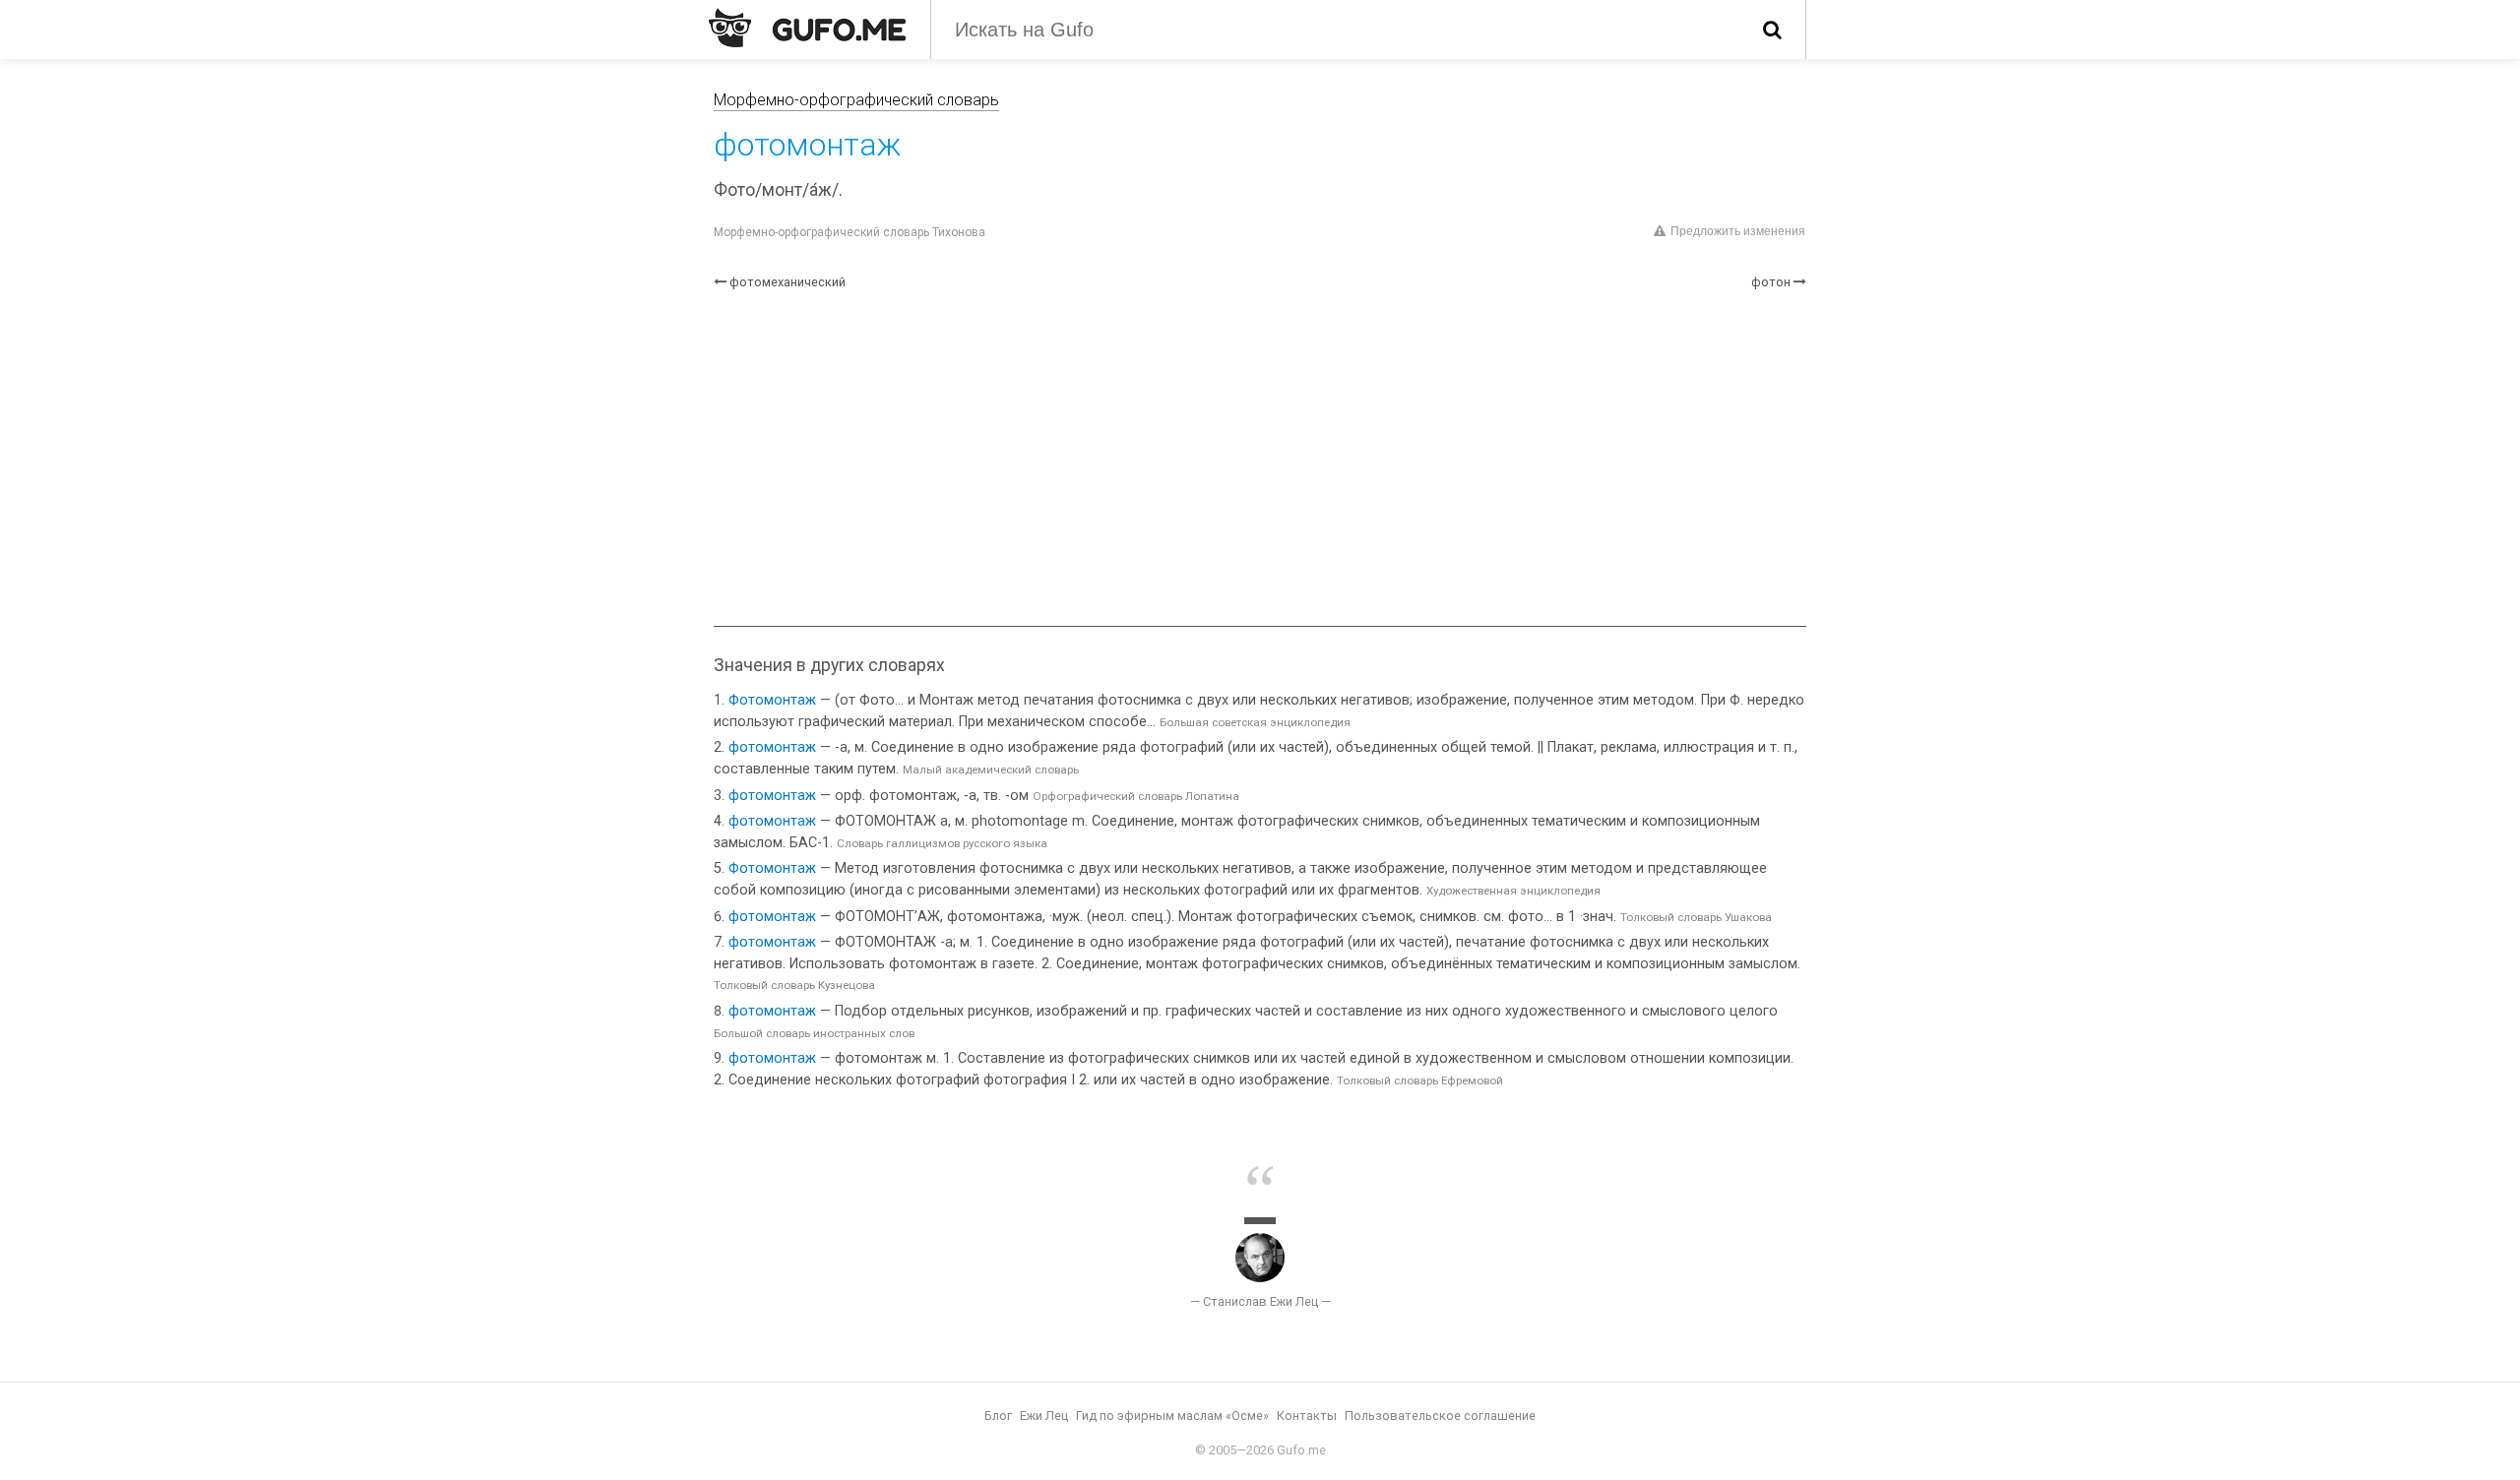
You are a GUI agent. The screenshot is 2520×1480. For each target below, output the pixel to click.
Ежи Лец (1044, 1416)
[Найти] (1772, 30)
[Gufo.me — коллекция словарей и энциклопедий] (807, 28)
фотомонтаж (772, 747)
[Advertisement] (1260, 459)
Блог (998, 1416)
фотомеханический (787, 282)
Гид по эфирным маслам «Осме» (1172, 1416)
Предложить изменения (1738, 231)
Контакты (1307, 1416)
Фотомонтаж (772, 700)
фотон (1771, 282)
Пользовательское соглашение (1440, 1416)
